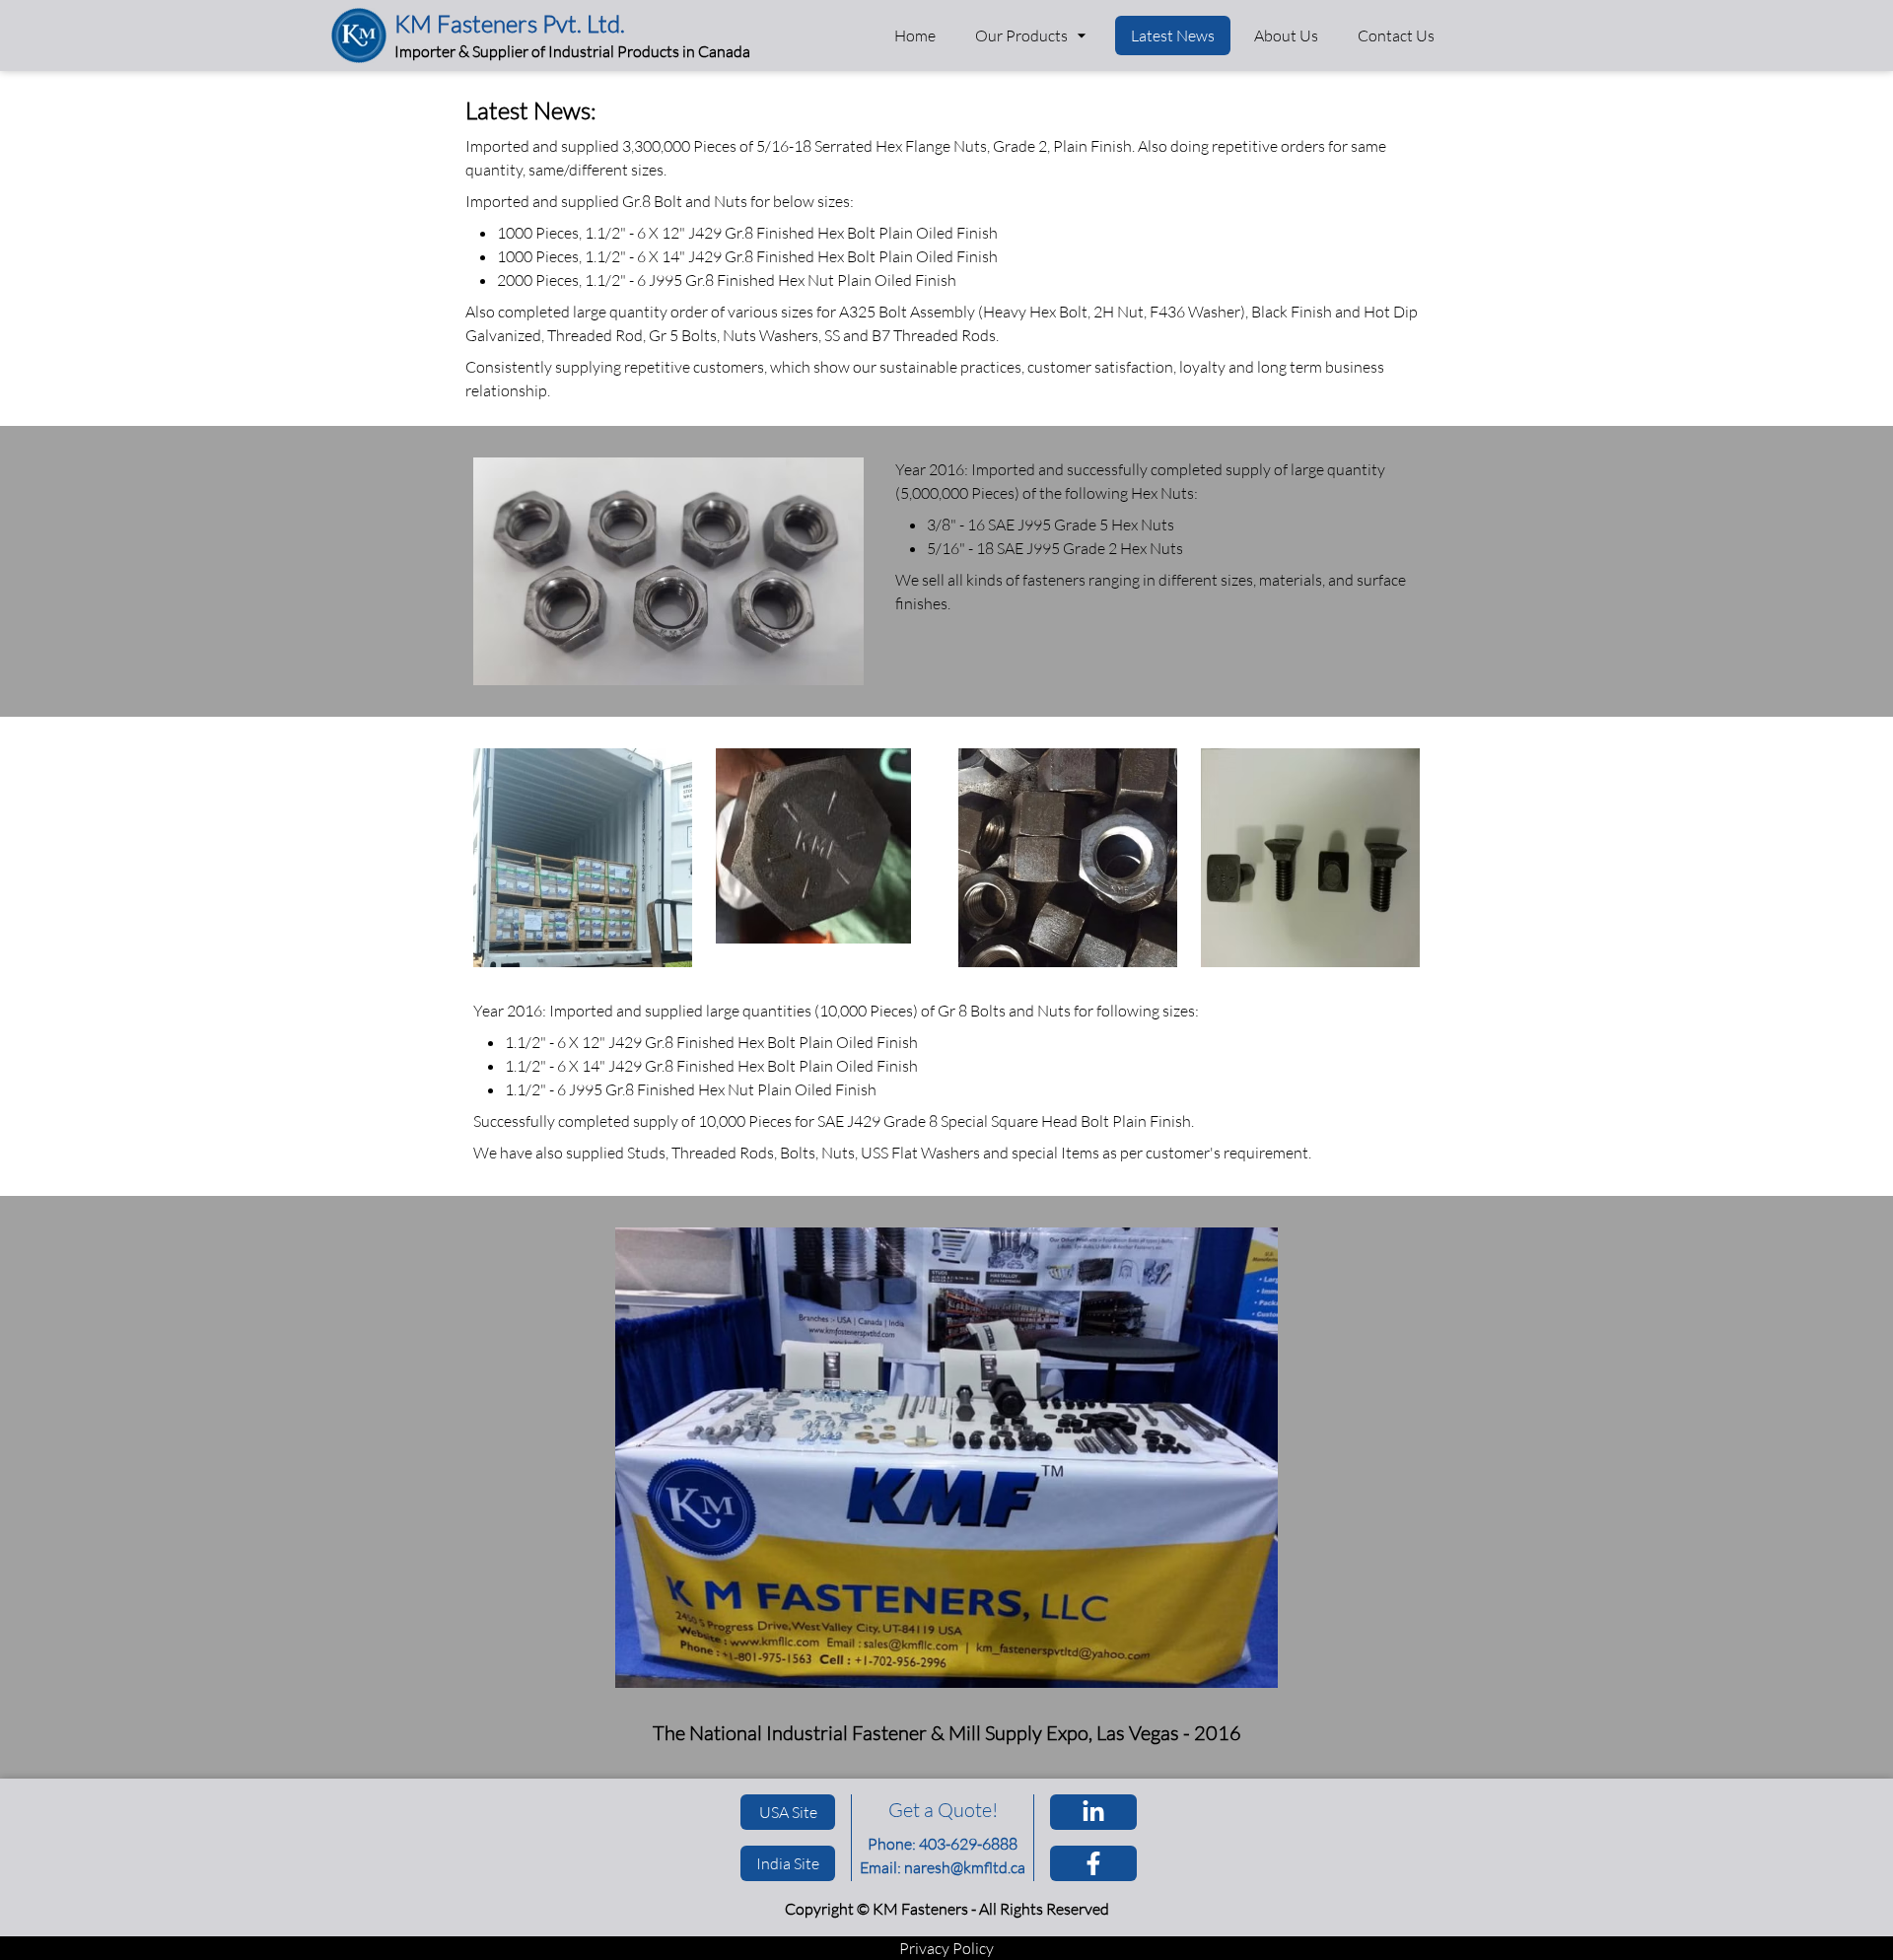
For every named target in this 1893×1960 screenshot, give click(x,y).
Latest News (1173, 35)
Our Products (1021, 35)
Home (915, 35)
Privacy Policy (946, 1948)
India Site (788, 1863)
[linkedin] (1093, 1812)
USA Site (788, 1812)
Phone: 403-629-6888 (943, 1844)
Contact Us (1396, 35)
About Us (1286, 35)
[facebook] (1093, 1863)
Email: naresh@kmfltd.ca (943, 1867)
